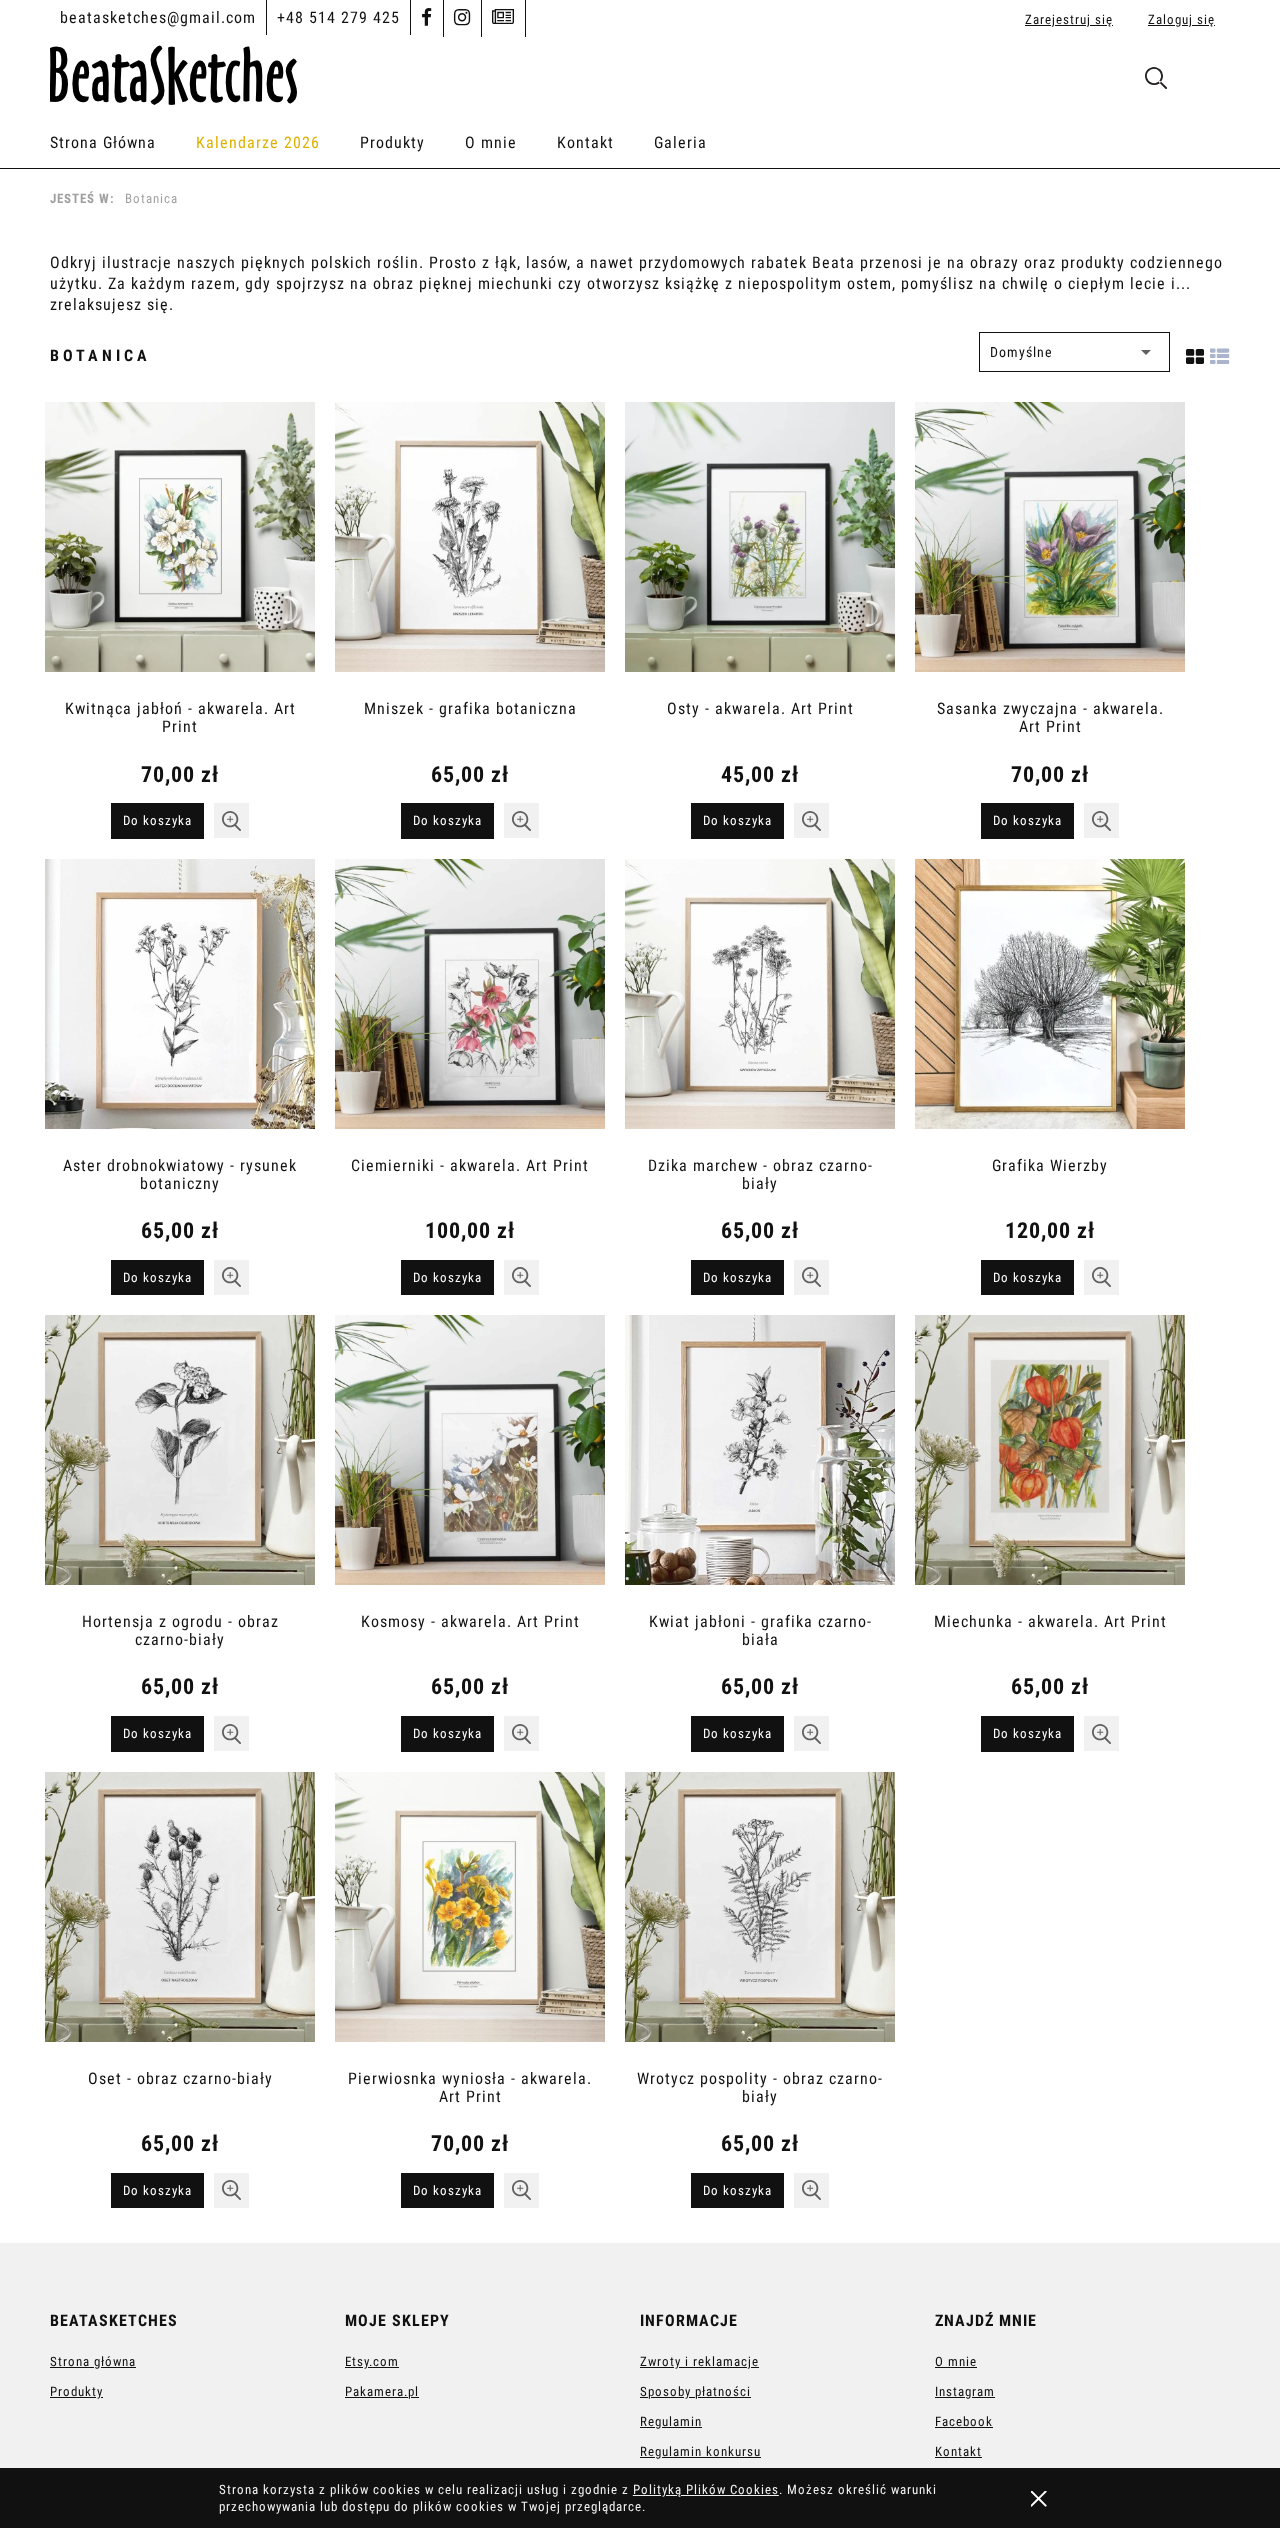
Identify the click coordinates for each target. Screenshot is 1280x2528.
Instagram (965, 2391)
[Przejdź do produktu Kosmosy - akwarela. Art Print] (470, 1460)
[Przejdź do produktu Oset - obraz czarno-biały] (180, 1917)
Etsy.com (372, 2361)
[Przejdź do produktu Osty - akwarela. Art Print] (760, 547)
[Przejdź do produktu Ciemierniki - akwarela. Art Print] (470, 1004)
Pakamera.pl (382, 2391)
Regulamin (671, 2421)
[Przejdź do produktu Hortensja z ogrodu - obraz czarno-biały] (180, 1460)
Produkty (76, 2391)
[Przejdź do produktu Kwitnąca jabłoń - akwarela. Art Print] (180, 547)
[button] (231, 820)
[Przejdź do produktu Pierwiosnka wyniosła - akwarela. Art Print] (470, 1917)
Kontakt (958, 2451)
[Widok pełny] (1220, 352)
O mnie (956, 2361)
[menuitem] (123, 143)
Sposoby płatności (695, 2391)
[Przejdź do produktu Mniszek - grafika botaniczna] (470, 547)
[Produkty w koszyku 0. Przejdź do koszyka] (1208, 82)
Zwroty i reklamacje (699, 2361)
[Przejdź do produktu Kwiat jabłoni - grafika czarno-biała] (760, 1460)
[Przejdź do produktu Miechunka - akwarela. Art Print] (1050, 1460)
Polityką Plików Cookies (706, 2489)
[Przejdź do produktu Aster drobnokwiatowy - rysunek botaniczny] (180, 1004)
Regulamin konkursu (700, 2451)
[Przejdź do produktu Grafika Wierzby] (1050, 1004)
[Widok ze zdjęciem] (1195, 352)
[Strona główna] (173, 72)
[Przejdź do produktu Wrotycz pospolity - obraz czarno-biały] (760, 1917)
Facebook (964, 2421)
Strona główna (93, 2361)
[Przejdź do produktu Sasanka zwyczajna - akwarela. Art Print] (1050, 547)
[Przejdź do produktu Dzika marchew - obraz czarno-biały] (760, 1004)
